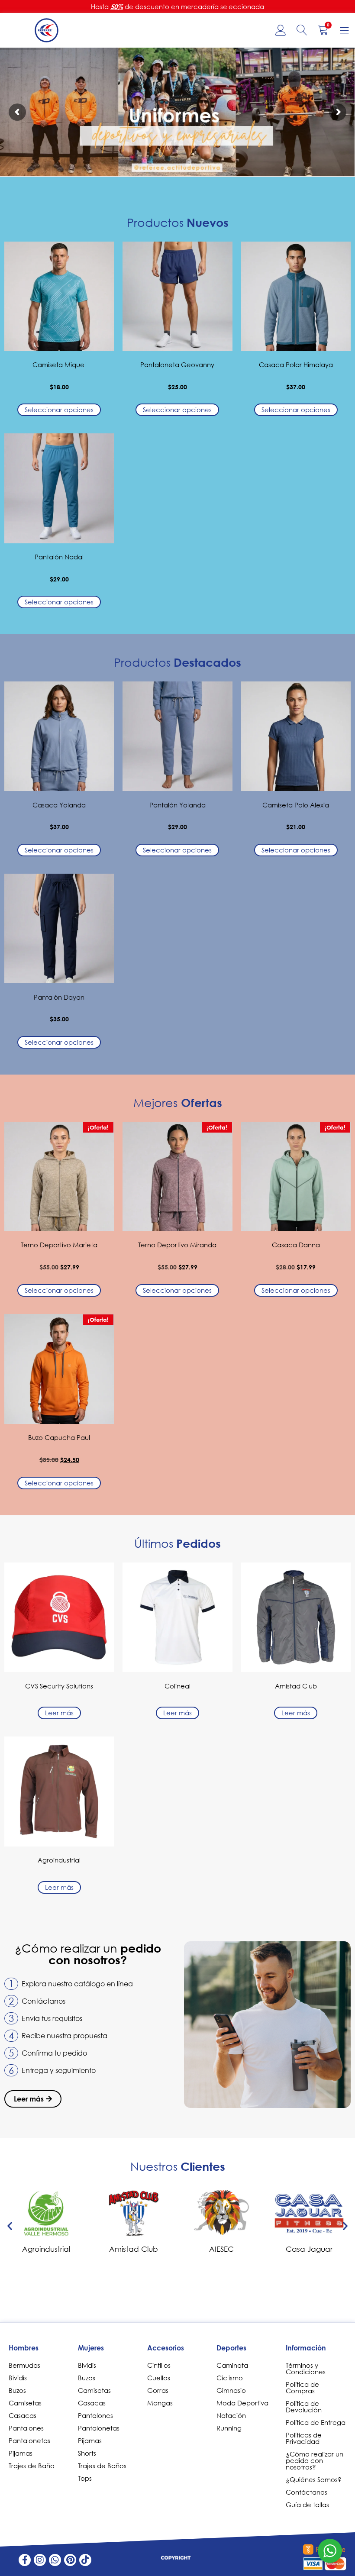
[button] (10, 2226)
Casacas (23, 2415)
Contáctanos (307, 2492)
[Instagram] (40, 2560)
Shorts (87, 2453)
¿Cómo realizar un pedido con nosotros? (315, 2460)
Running (229, 2428)
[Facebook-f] (25, 2560)
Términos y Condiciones (306, 2368)
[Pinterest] (70, 2560)
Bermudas (24, 2365)
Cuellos (159, 2378)
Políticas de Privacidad (304, 2438)
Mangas (160, 2403)
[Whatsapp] (55, 2560)
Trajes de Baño (32, 2466)
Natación (231, 2415)
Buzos (17, 2390)
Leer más (59, 1713)
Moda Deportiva (242, 2403)
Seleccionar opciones (59, 410)
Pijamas (21, 2453)
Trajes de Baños (102, 2466)
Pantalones (26, 2428)
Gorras (158, 2390)
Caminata (232, 2365)
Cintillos (159, 2365)
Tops (85, 2478)
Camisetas (25, 2403)
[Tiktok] (85, 2560)
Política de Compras (302, 2387)
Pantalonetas (29, 2440)
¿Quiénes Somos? (314, 2479)
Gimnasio (231, 2390)
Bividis (18, 2378)
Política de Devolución (304, 2407)
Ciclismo (230, 2378)
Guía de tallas (307, 2505)
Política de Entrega (316, 2422)
